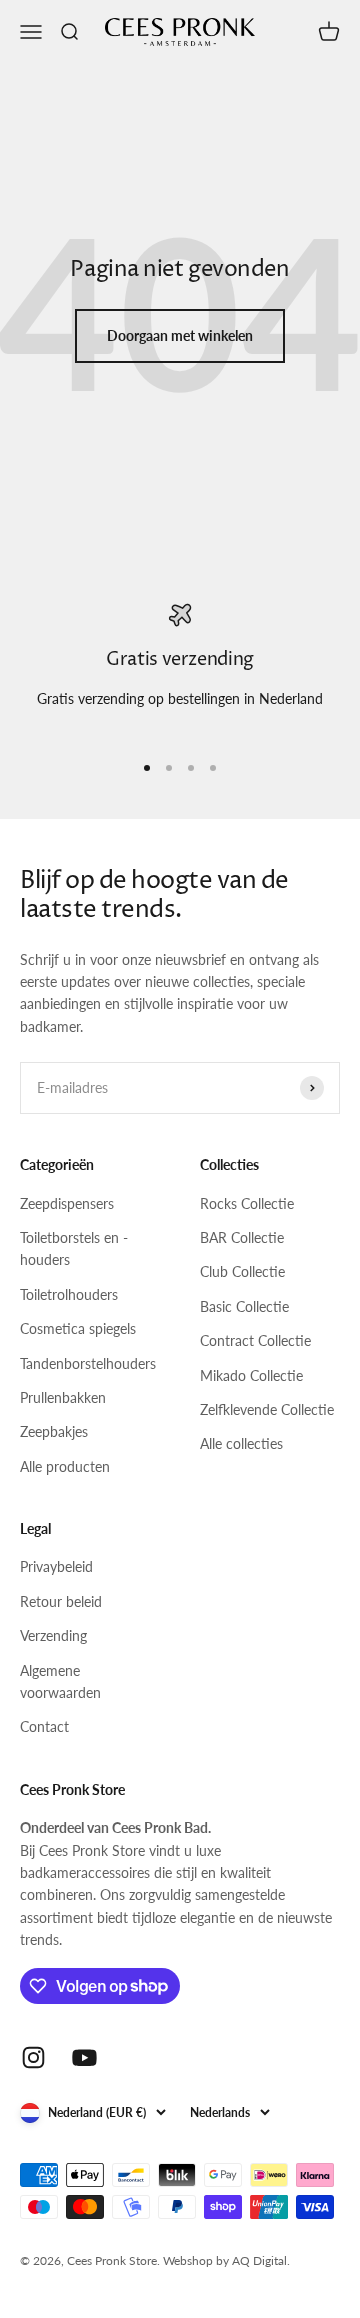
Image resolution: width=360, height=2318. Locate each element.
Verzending (53, 1635)
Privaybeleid (56, 1566)
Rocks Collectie (247, 1203)
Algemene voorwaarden (60, 1681)
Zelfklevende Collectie (267, 1409)
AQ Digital (259, 2260)
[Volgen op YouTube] (84, 2057)
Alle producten (65, 1466)
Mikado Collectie (251, 1375)
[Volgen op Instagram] (33, 2057)
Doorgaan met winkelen (180, 335)
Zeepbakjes (54, 1431)
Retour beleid (61, 1601)
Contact (44, 1726)
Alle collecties (241, 1443)
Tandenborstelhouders (88, 1363)
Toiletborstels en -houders (74, 1248)
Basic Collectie (244, 1306)
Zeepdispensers (67, 1203)
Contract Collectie (255, 1340)
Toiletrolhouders (69, 1294)
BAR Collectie (242, 1237)
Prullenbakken (63, 1397)
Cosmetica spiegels (78, 1328)
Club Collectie (242, 1271)
